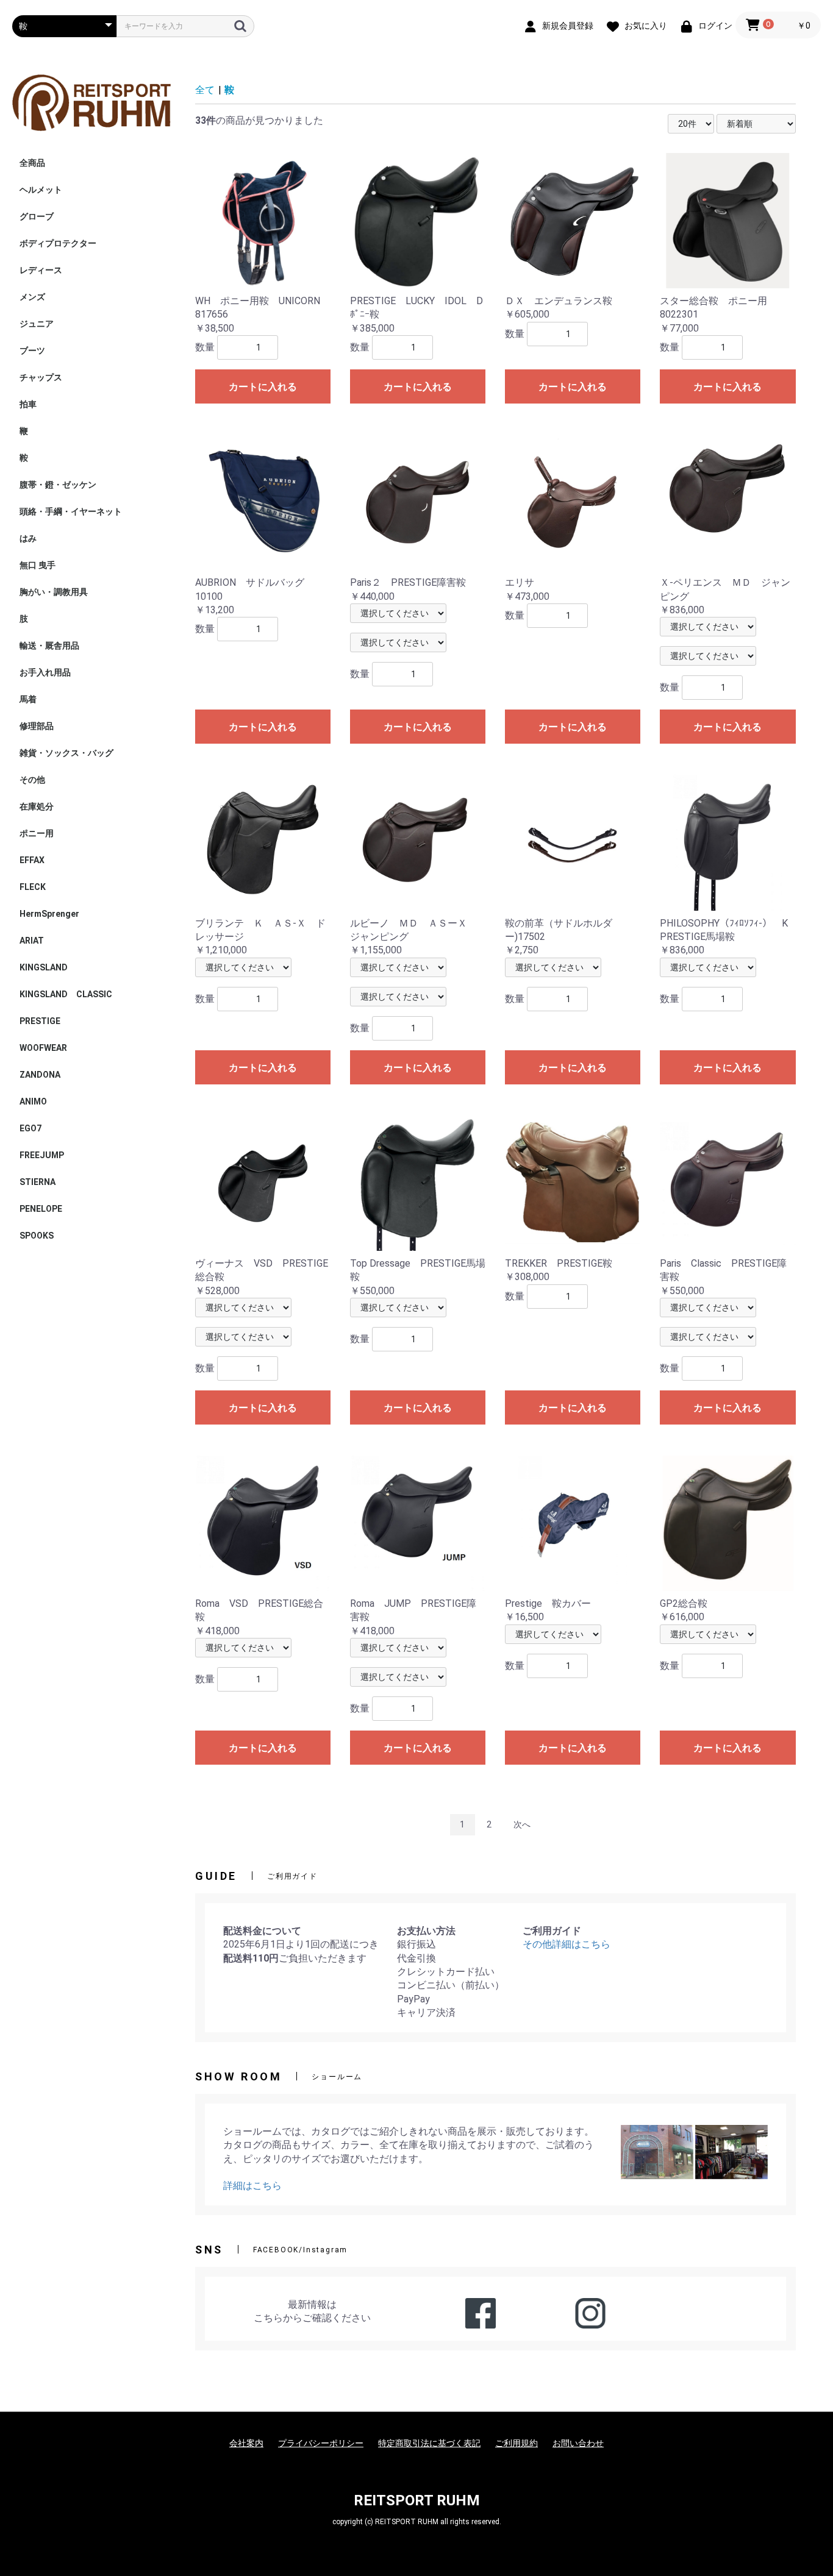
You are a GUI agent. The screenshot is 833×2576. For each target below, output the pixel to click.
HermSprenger (49, 914)
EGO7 (30, 1128)
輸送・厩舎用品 (49, 646)
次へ (522, 1824)
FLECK (33, 887)
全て (205, 90)
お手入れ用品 (45, 672)
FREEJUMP (42, 1155)
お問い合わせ (578, 2443)
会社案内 (246, 2443)
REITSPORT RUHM (417, 2500)
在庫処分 (37, 806)
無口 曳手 (38, 565)
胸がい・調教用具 (54, 592)
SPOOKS (37, 1236)
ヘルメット (41, 190)
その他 (32, 780)
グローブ (37, 216)
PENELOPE (41, 1209)
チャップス (41, 377)
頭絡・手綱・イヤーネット (71, 511)
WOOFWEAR (43, 1048)
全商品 (32, 163)
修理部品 (37, 726)
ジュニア (37, 324)
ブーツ (32, 350)
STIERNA (38, 1182)
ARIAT (32, 941)
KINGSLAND (44, 967)
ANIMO (33, 1101)
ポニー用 (37, 833)
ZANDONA (40, 1075)
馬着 (28, 699)
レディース (41, 270)
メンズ (32, 297)
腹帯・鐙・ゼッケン (58, 485)
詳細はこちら (252, 2186)
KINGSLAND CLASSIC (66, 994)
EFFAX (32, 860)
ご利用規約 (517, 2443)
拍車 (28, 404)
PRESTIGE (40, 1021)
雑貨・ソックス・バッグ (66, 753)
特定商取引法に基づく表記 (429, 2443)
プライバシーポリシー (321, 2443)
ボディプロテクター (58, 243)
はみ (28, 538)
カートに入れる (263, 387)
